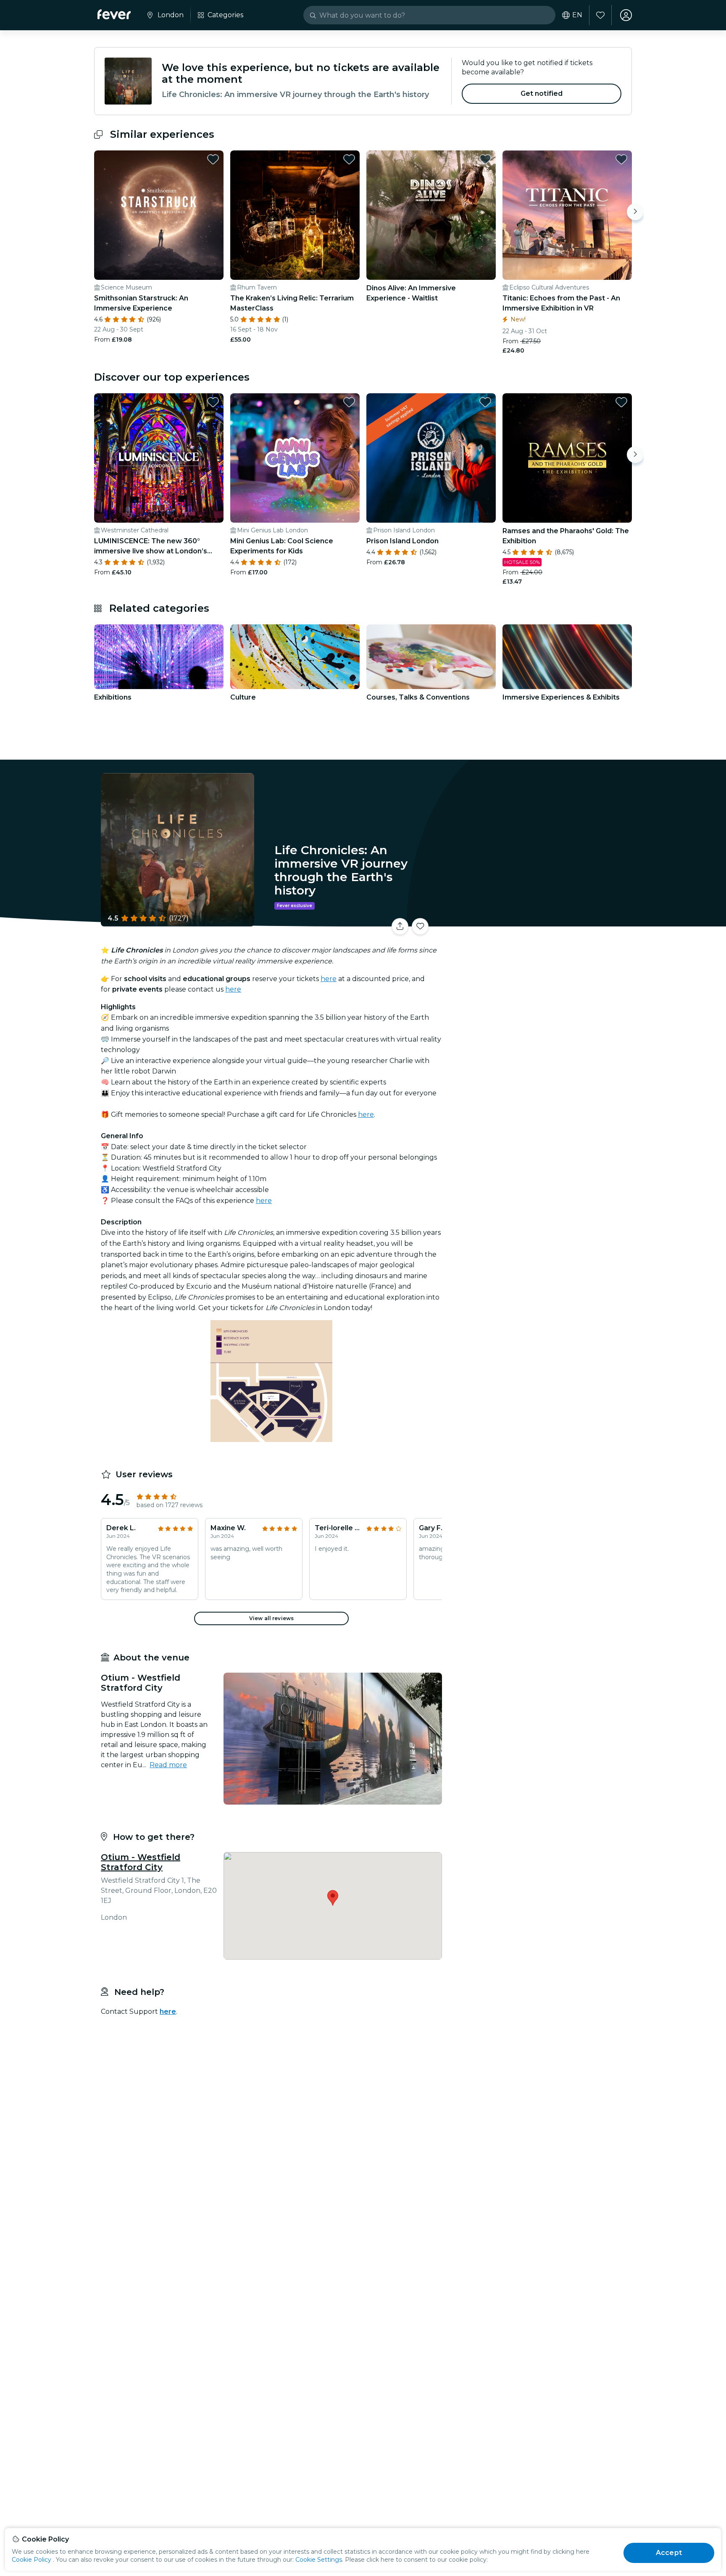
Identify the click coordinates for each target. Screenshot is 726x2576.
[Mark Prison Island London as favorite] (485, 402)
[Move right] (635, 212)
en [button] (577, 15)
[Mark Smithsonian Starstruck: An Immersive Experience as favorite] (213, 159)
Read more (168, 1765)
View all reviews (271, 1618)
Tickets (539, 921)
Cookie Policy (32, 2560)
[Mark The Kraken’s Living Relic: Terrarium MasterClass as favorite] (349, 159)
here (329, 979)
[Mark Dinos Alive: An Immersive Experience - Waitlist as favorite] (485, 159)
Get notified (542, 93)
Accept (669, 2553)
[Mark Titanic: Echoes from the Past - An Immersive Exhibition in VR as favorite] (621, 159)
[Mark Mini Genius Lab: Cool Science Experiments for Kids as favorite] (349, 402)
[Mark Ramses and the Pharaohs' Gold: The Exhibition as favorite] (621, 402)
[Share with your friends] (400, 926)
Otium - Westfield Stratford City (141, 1862)
